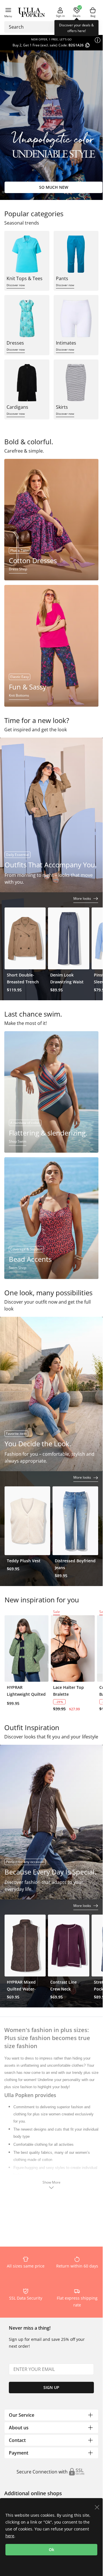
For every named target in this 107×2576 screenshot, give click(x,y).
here (10, 2536)
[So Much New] (53, 125)
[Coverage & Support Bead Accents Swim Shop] (51, 1218)
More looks (83, 898)
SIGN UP (51, 2387)
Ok (52, 2550)
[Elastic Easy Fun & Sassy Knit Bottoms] (51, 645)
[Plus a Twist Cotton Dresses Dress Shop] (51, 519)
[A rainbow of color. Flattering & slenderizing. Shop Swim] (51, 1091)
